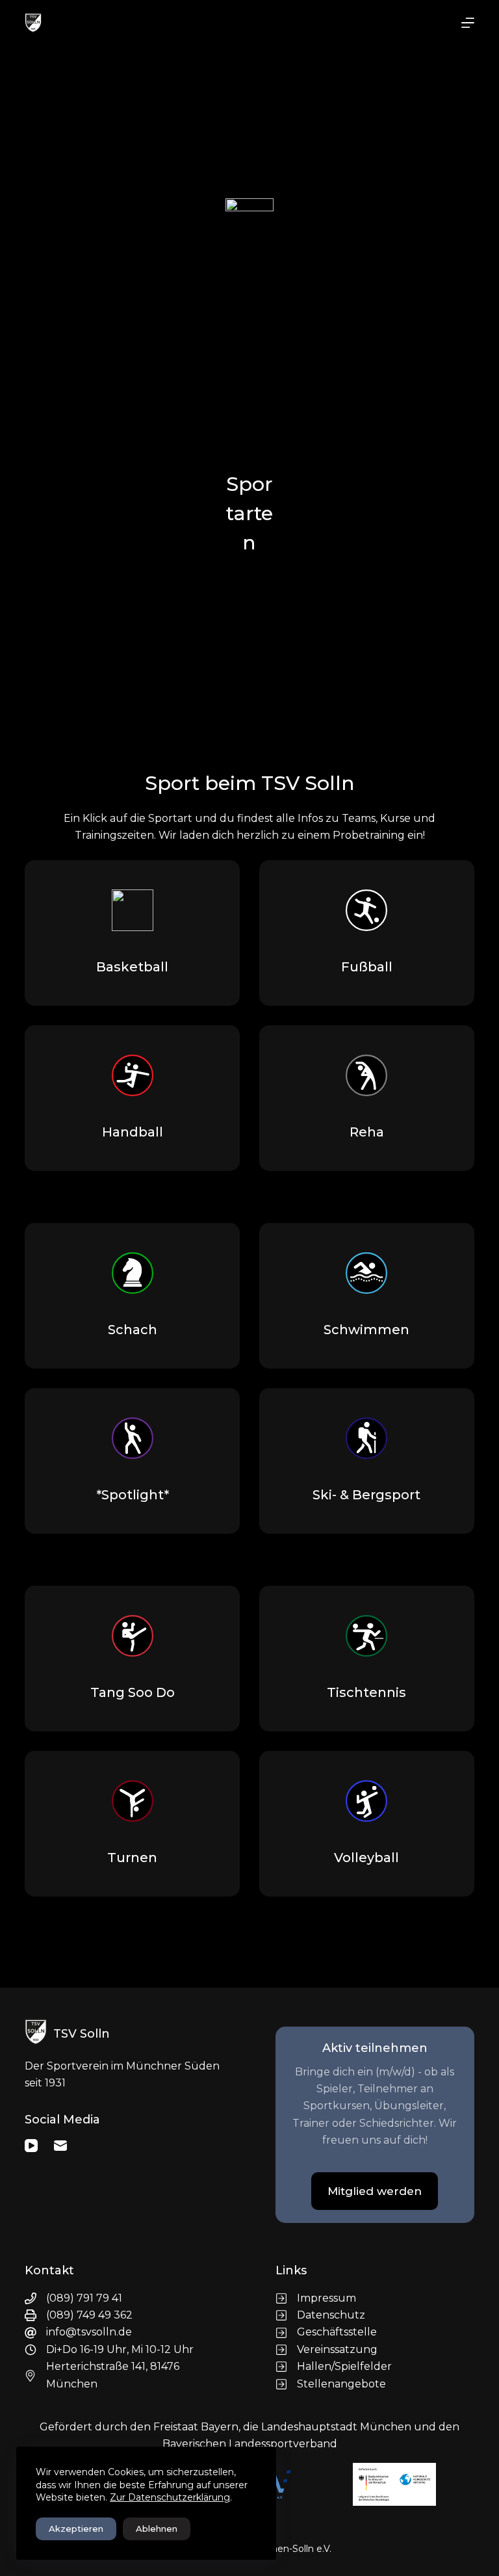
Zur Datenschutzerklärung (170, 2497)
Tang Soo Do (133, 1692)
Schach (133, 1330)
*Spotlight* (133, 1495)
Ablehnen (157, 2529)
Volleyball (366, 1858)
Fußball (367, 967)
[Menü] (468, 23)
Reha (367, 1132)
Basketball (132, 967)
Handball (133, 1132)
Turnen (132, 1858)
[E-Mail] (60, 2146)
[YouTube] (31, 2146)
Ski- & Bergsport (366, 1495)
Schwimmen (366, 1330)
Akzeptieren (76, 2529)
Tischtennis (366, 1692)
